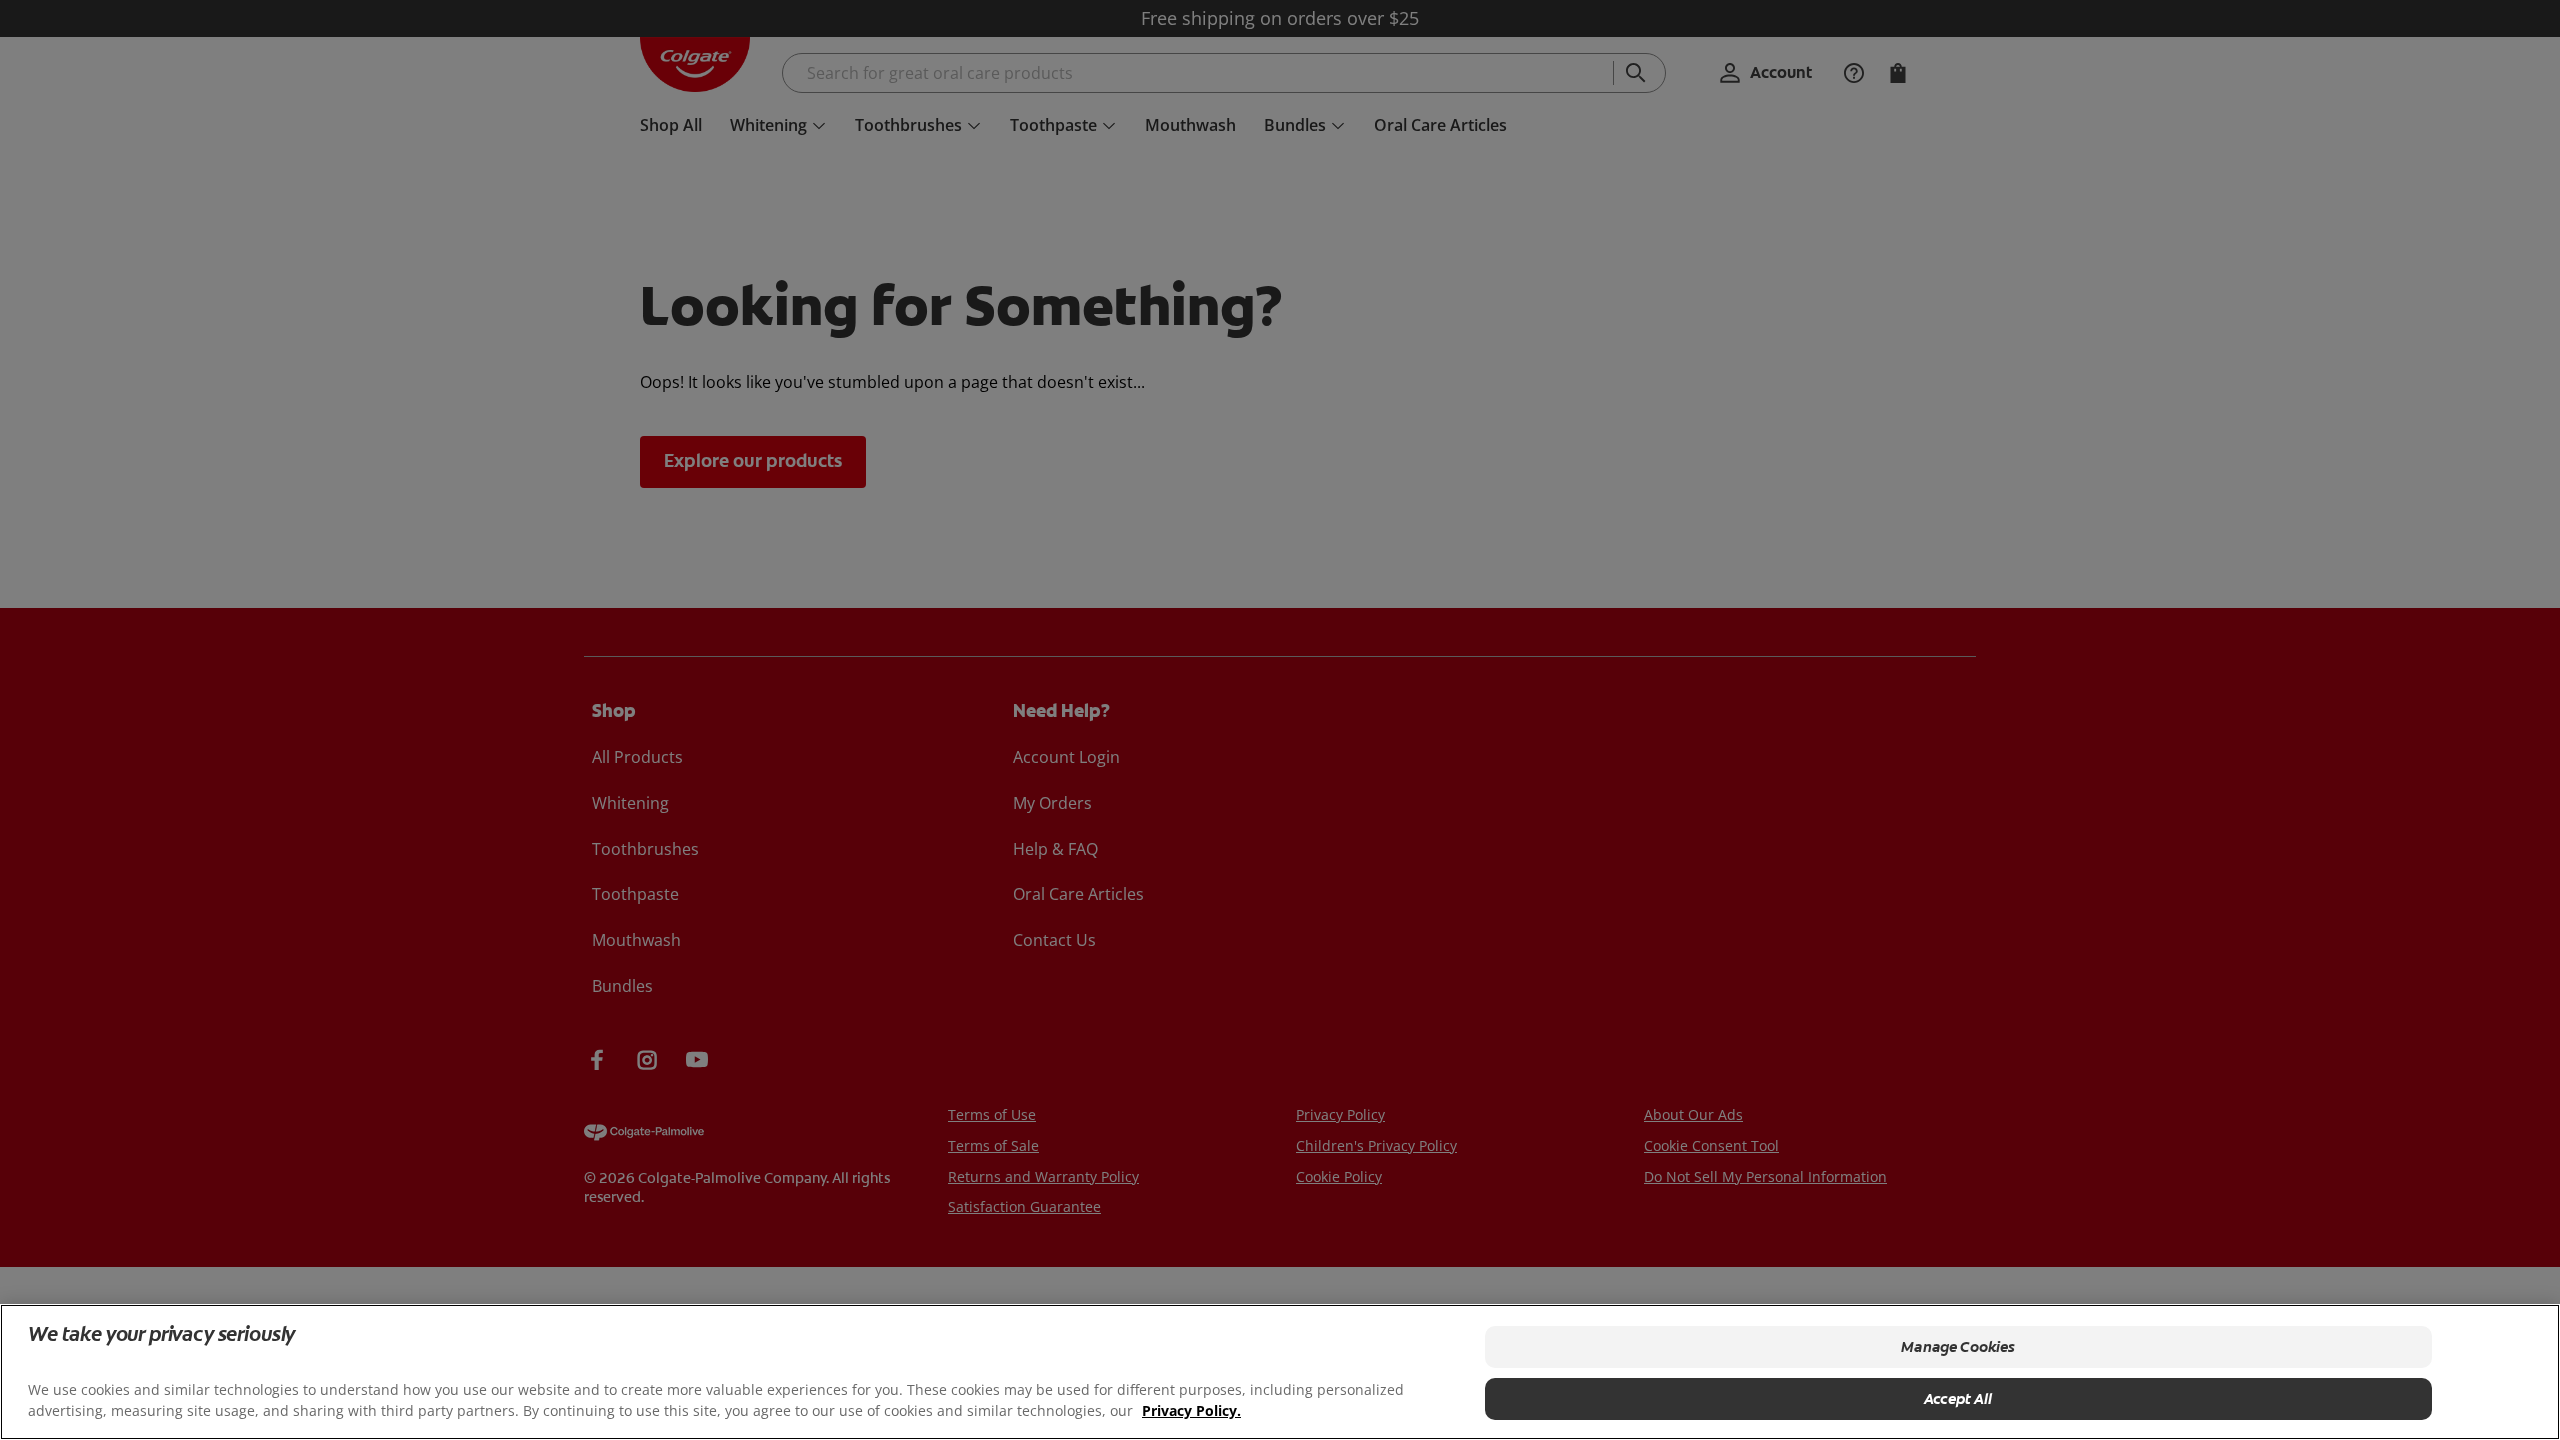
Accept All (1958, 1399)
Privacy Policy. (1191, 1410)
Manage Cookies (1958, 1347)
